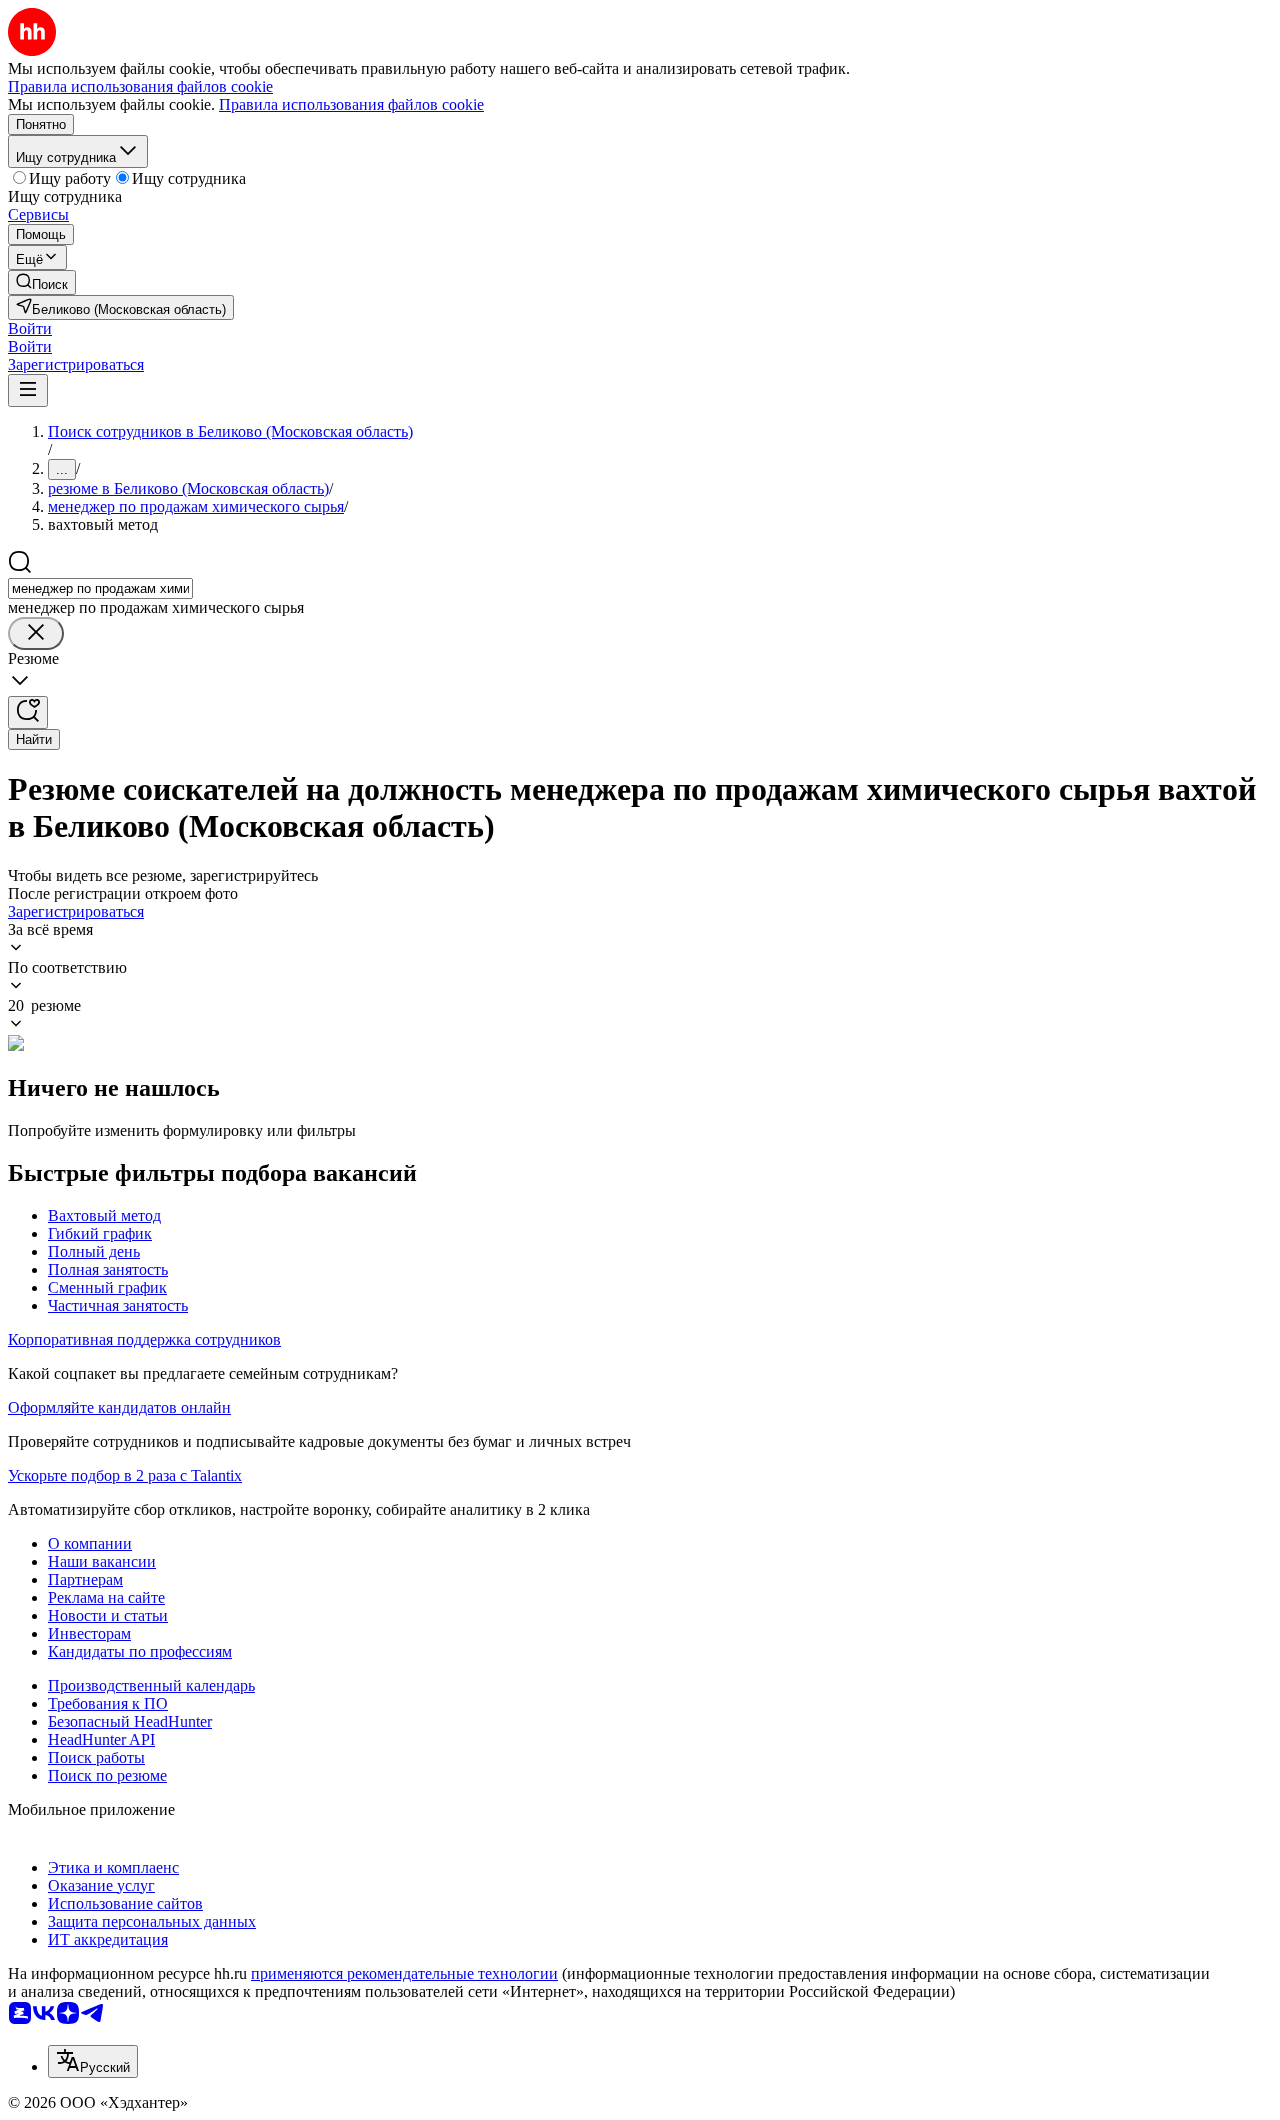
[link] (42, 282)
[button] (30, 328)
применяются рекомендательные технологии (404, 1973)
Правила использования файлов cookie (351, 104)
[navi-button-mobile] (28, 390)
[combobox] (100, 588)
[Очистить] (36, 633)
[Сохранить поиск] (28, 712)
